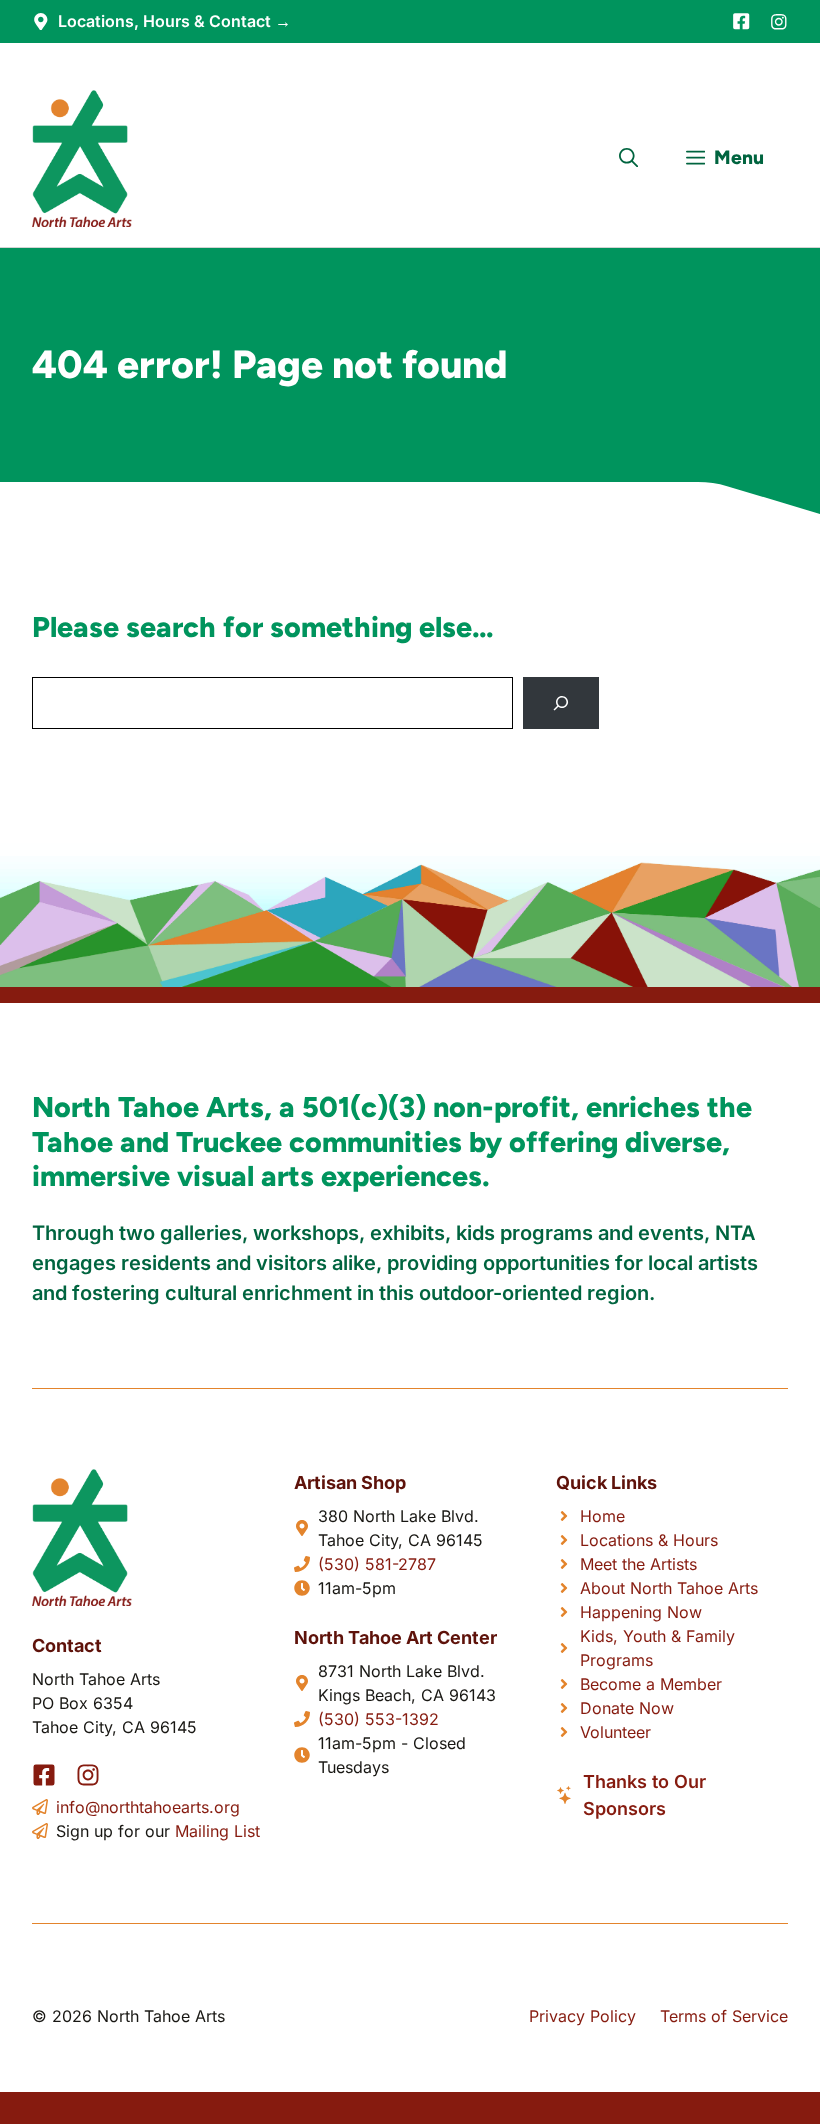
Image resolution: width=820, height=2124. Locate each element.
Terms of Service (724, 2016)
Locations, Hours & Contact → (174, 21)
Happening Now (641, 1612)
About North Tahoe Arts (669, 1588)
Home (602, 1516)
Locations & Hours (649, 1540)
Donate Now (627, 1708)
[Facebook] (741, 21)
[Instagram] (779, 22)
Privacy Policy (582, 2016)
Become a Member (651, 1684)
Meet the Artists (638, 1564)
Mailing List (217, 1831)
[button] (628, 158)
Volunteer (615, 1732)
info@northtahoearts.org (148, 1807)
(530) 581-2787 (377, 1564)
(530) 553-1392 (378, 1719)
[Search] (561, 703)
